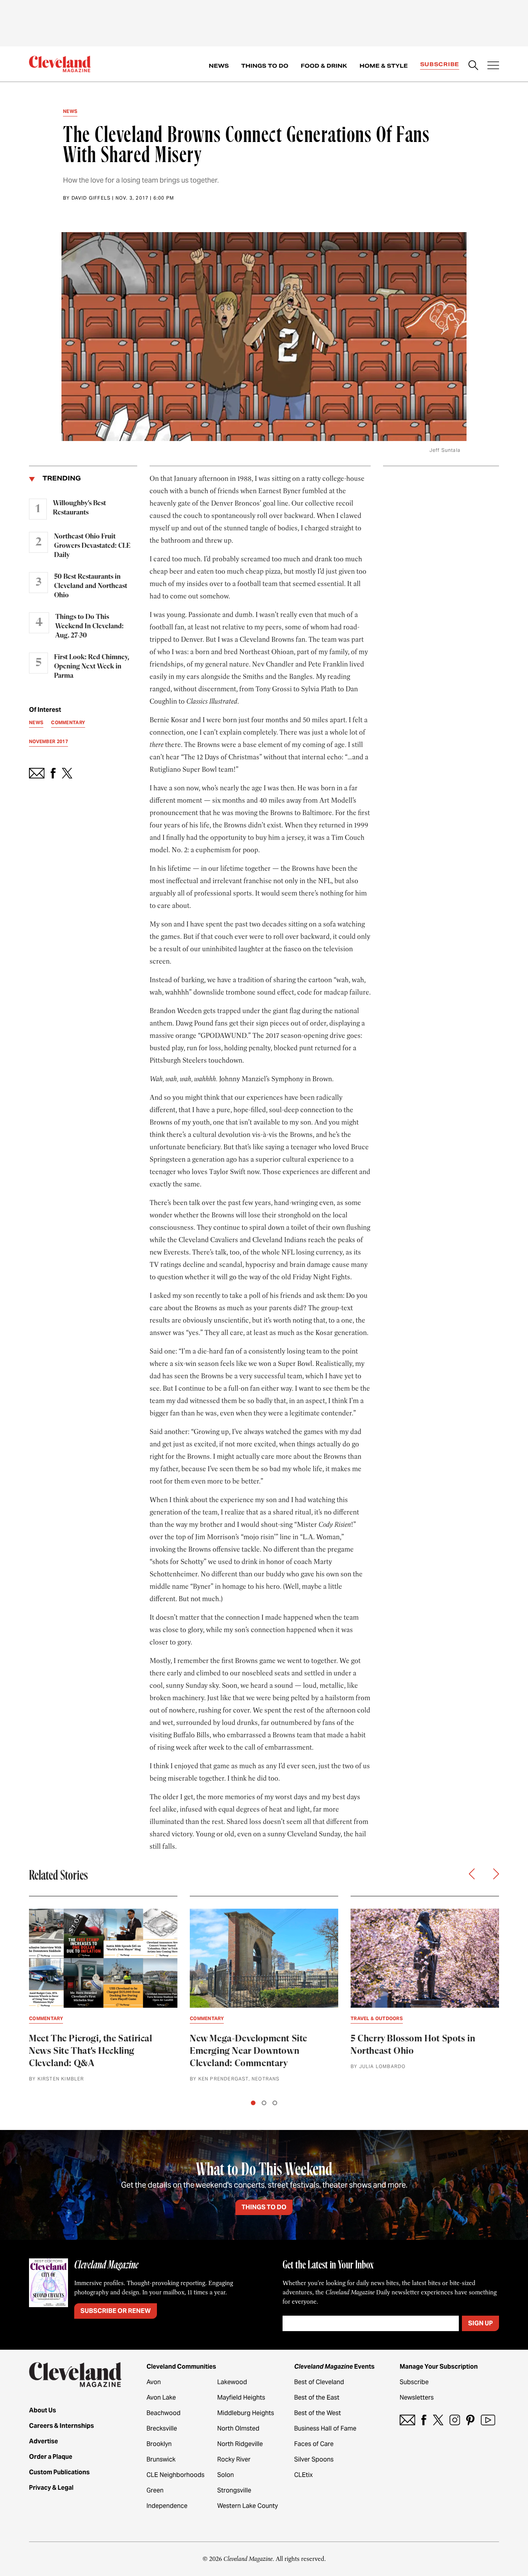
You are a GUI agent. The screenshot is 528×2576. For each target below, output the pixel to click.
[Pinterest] (470, 2420)
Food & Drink (324, 66)
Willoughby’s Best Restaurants (79, 508)
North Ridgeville (240, 2444)
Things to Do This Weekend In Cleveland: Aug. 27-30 (89, 626)
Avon (154, 2382)
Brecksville (162, 2428)
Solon (226, 2475)
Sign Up (480, 2323)
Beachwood (164, 2413)
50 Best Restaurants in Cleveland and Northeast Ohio (91, 586)
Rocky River (234, 2459)
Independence (167, 2506)
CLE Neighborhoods (175, 2475)
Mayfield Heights (241, 2397)
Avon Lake (161, 2397)
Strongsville (234, 2490)
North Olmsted (238, 2428)
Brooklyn (159, 2444)
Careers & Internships (61, 2426)
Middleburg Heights (246, 2413)
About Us (43, 2410)
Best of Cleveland (319, 2382)
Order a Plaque (51, 2457)
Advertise (43, 2441)
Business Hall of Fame (325, 2428)
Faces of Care (314, 2444)
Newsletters (417, 2397)
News (219, 66)
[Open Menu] (493, 66)
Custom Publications (59, 2472)
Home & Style (384, 66)
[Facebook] (424, 2420)
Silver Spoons (314, 2459)
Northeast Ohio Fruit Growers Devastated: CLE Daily (92, 546)
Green (155, 2490)
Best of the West (318, 2413)
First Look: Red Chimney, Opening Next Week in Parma (92, 667)
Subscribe (440, 64)
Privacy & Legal (51, 2488)
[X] (438, 2420)
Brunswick (161, 2459)
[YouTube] (488, 2420)
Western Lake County (248, 2506)
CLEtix (303, 2475)
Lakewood (232, 2382)
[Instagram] (455, 2420)
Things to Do (265, 66)
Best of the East (317, 2397)
